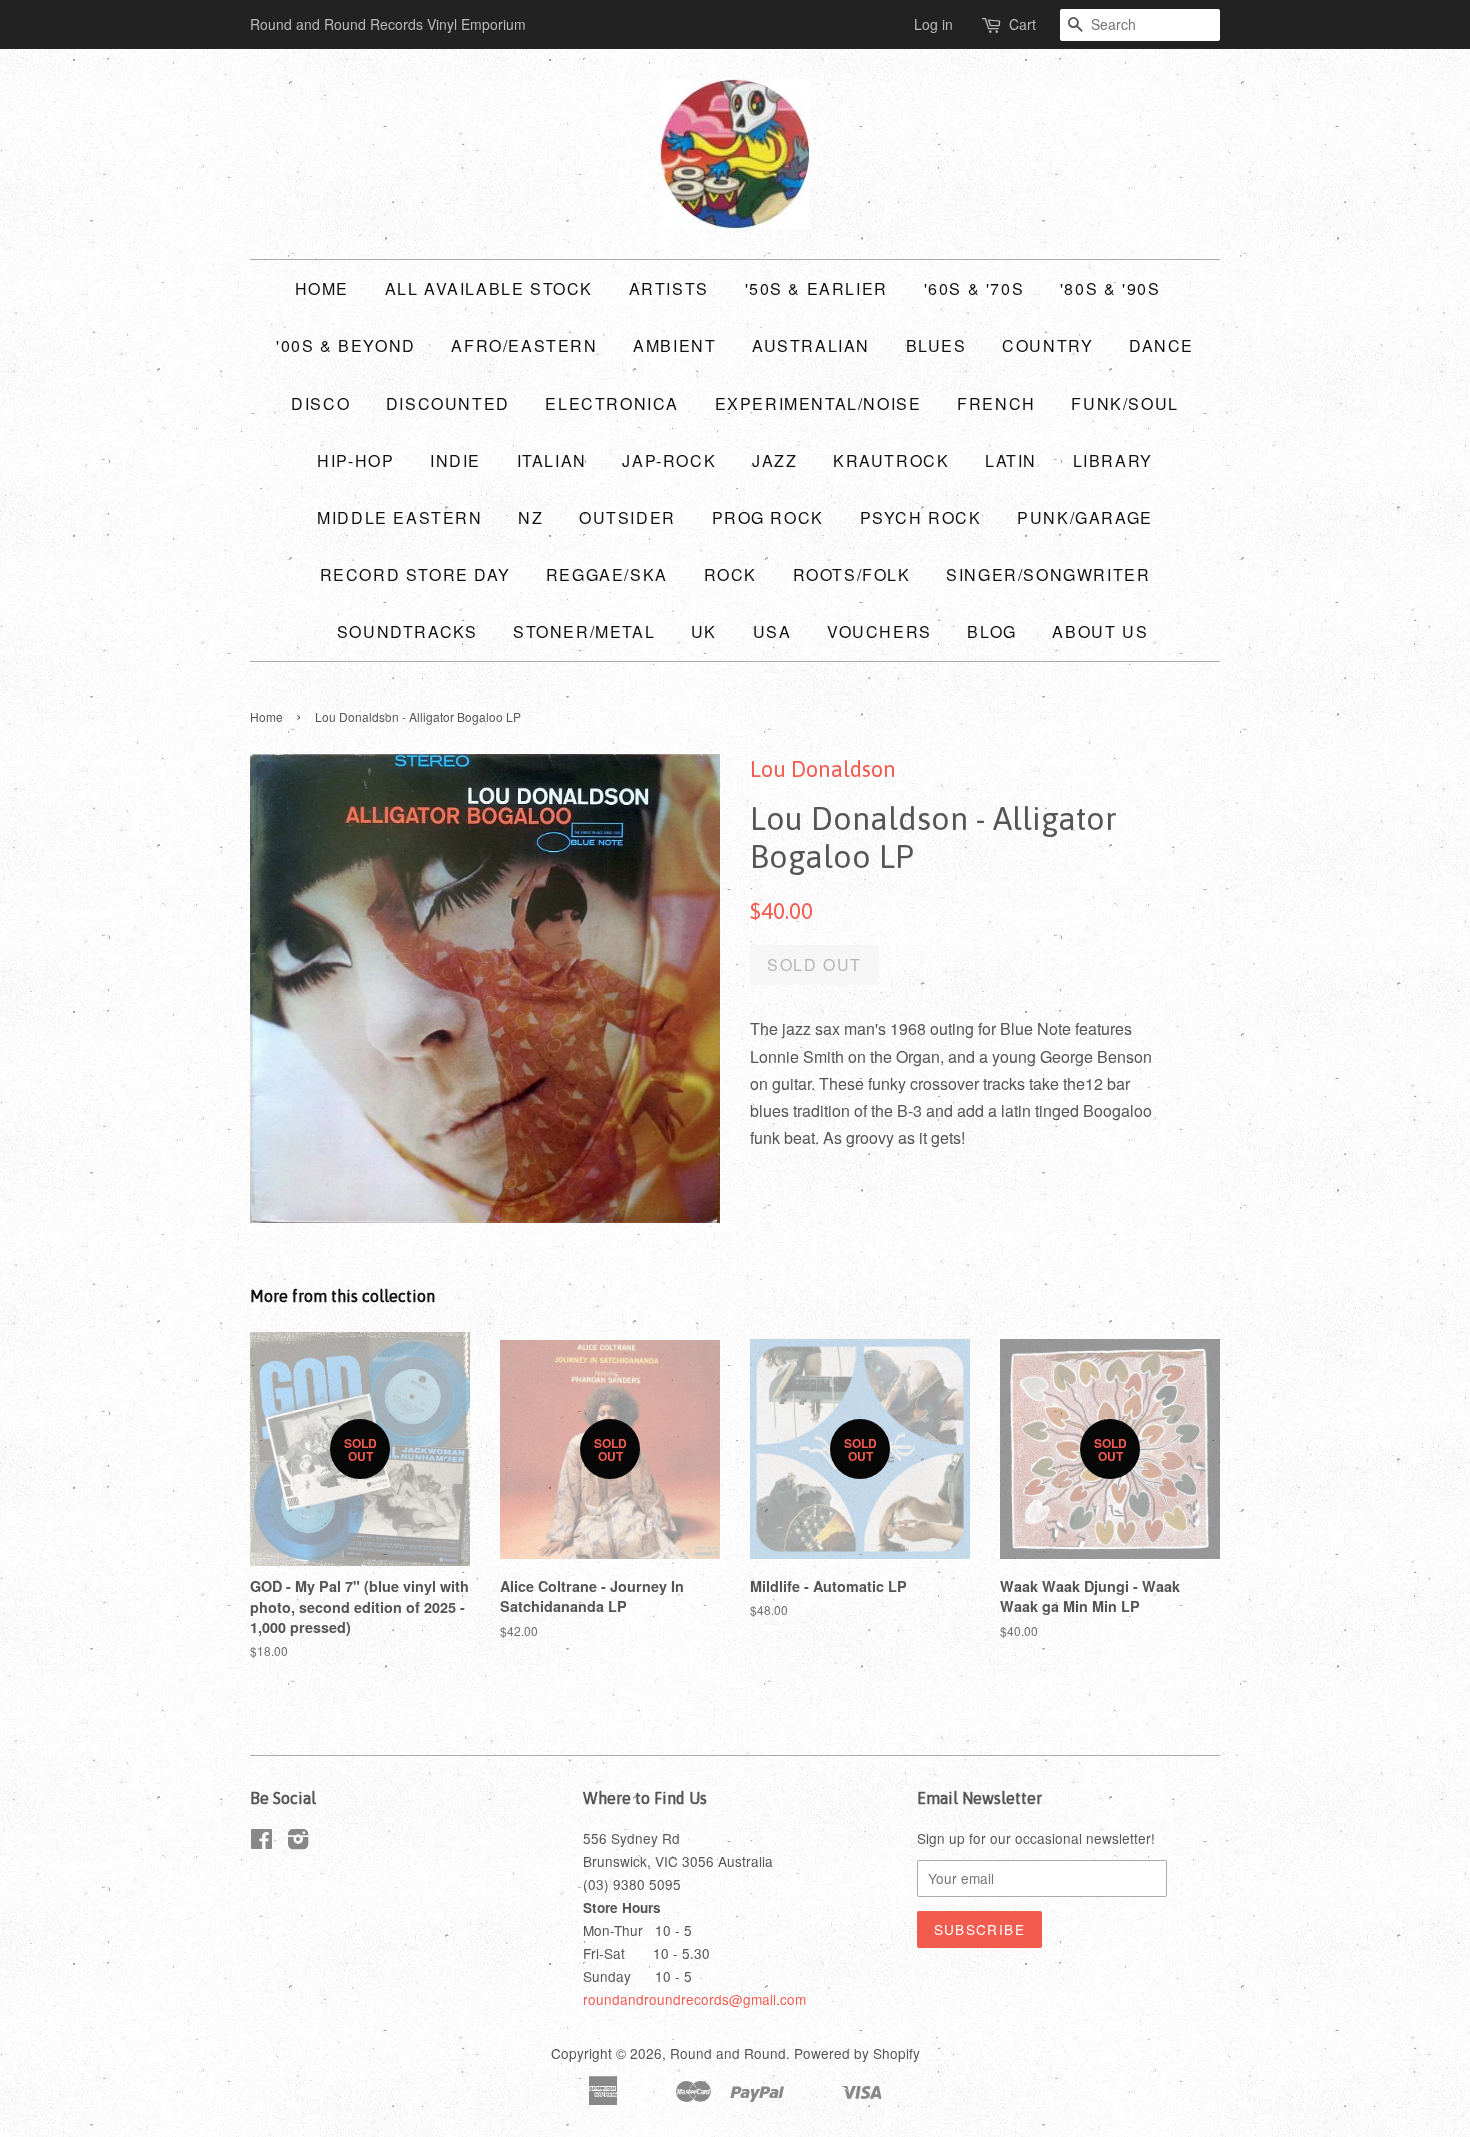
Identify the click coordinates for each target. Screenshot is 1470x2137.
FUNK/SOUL (1124, 403)
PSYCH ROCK (921, 517)
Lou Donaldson (823, 769)
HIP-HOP (355, 460)
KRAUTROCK (891, 460)
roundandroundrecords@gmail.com (694, 1999)
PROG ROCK (768, 517)
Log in (933, 24)
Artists (669, 288)
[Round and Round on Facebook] (261, 1842)
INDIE (455, 460)
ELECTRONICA (612, 403)
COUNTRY (1047, 345)
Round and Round (728, 2053)
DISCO (320, 403)
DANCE (1161, 345)
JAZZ (774, 460)
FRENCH (996, 403)
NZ (530, 517)
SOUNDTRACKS (407, 631)
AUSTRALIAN (811, 345)
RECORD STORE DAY (415, 574)
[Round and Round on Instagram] (298, 1842)
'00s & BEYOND (346, 345)
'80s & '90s (1110, 288)
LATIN (1011, 460)
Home (322, 288)
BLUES (936, 345)
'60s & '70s (974, 288)
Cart (1022, 24)
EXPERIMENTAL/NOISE (818, 403)
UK (704, 631)
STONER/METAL (584, 631)
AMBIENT (674, 345)
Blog (991, 631)
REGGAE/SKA (607, 574)
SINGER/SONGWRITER (1048, 574)
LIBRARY (1113, 460)
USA (772, 631)
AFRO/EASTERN (524, 345)
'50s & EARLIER (816, 288)
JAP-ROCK (669, 460)
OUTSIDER (627, 517)
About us (1100, 631)
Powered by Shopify (857, 2053)
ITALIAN (552, 460)
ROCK (730, 574)
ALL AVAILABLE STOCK (489, 288)
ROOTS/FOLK (852, 574)
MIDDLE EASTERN (399, 517)
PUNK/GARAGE (1085, 517)
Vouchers (879, 631)
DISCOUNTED (448, 403)
